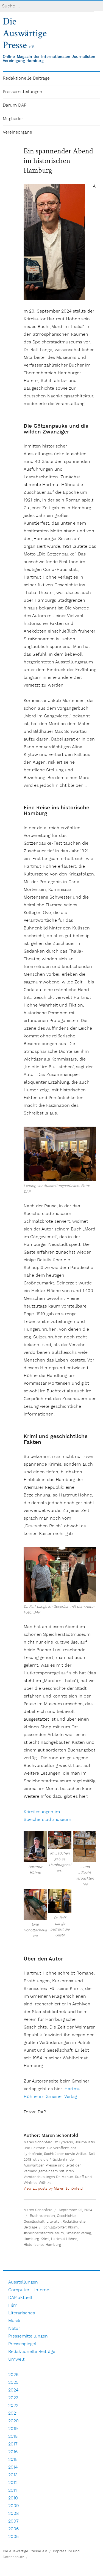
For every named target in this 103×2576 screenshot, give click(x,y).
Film (13, 2305)
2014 (13, 2467)
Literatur (54, 2222)
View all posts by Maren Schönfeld (53, 2189)
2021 (13, 2413)
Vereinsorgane (17, 132)
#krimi (73, 2227)
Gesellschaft (34, 2222)
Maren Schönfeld (38, 2210)
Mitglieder (13, 119)
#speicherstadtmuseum (44, 2233)
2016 (13, 2452)
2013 (13, 2475)
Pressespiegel (22, 2344)
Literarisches (22, 2313)
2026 (13, 2375)
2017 (13, 2444)
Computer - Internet (30, 2290)
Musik (14, 2321)
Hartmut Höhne (64, 2239)
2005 (13, 2537)
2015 (13, 2460)
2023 (13, 2398)
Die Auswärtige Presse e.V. (25, 2551)
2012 (13, 2483)
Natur (14, 2329)
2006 (13, 2529)
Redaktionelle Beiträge (26, 78)
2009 (14, 2506)
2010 (13, 2498)
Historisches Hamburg (42, 2245)
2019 (13, 2429)
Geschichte (66, 2216)
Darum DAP (15, 105)
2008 (14, 2514)
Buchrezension (42, 2216)
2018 (13, 2437)
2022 (13, 2406)
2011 (12, 2490)
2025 (13, 2383)
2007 (13, 2521)
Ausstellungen (23, 2282)
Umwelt (16, 2359)
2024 (13, 2390)
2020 (13, 2421)
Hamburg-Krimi (36, 2239)
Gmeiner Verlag (78, 2233)
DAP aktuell (20, 2298)
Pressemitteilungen (23, 92)
